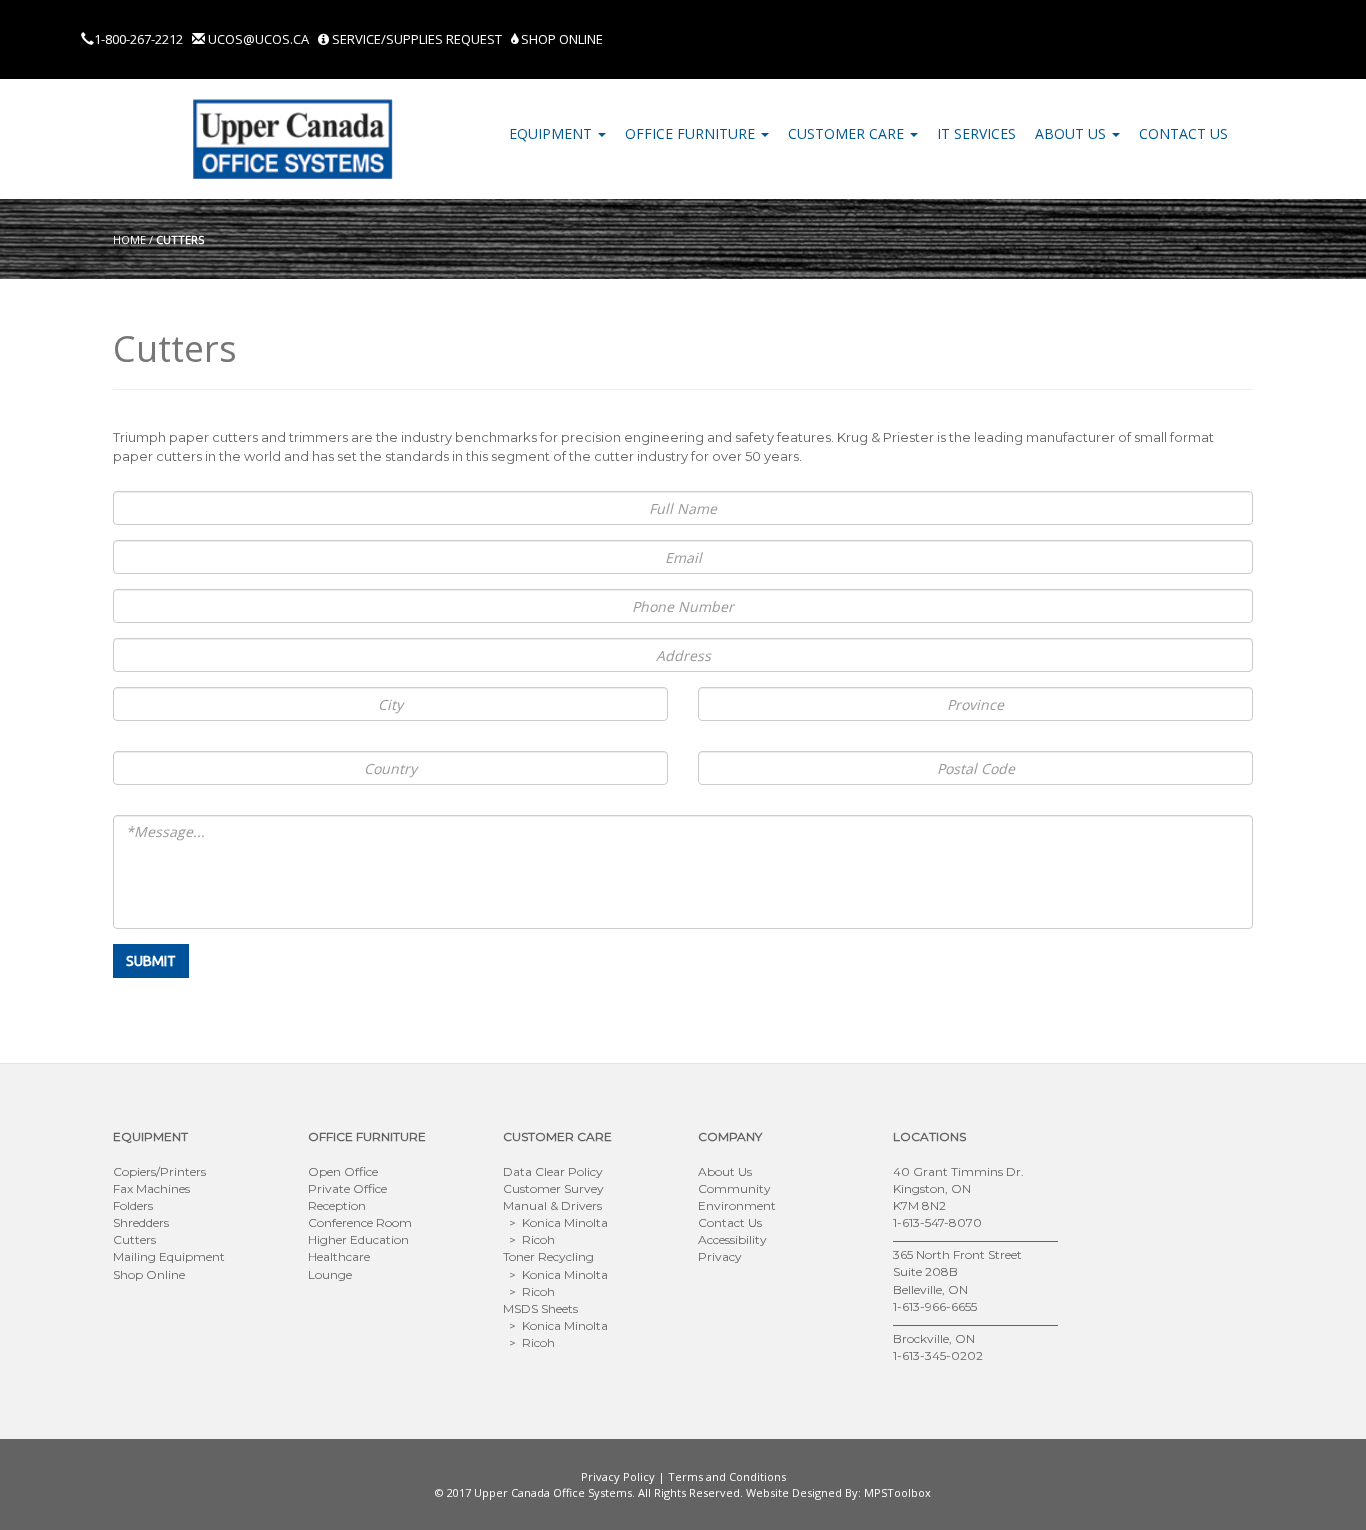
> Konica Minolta (555, 1222)
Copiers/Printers (159, 1171)
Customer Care (848, 133)
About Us (1072, 133)
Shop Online (560, 39)
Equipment (552, 133)
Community (734, 1188)
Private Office (347, 1188)
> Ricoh (529, 1239)
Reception (337, 1205)
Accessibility (732, 1239)
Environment (737, 1205)
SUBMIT (151, 961)
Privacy (720, 1256)
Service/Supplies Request (417, 39)
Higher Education (358, 1239)
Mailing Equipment (169, 1256)
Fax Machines (151, 1188)
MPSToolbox (897, 1492)
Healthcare (339, 1256)
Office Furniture (692, 133)
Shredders (141, 1222)
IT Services (976, 133)
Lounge (330, 1274)
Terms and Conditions (727, 1476)
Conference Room (360, 1222)
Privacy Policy (618, 1476)
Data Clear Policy (553, 1171)
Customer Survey (553, 1188)
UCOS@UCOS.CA (258, 39)
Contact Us (1183, 133)
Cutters (134, 1239)
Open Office (343, 1171)
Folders (133, 1205)
